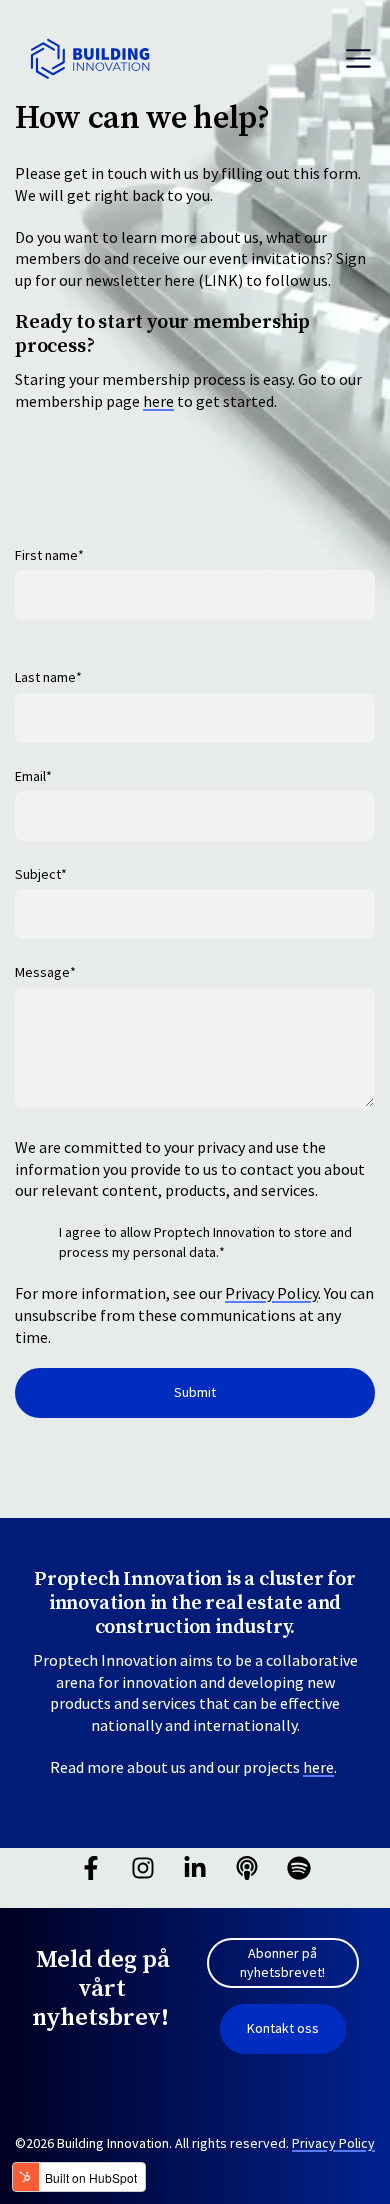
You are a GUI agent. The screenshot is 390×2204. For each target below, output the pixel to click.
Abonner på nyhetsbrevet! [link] (282, 1963)
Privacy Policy (271, 1293)
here (158, 401)
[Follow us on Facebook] (91, 1868)
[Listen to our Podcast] (247, 1868)
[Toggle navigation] (358, 58)
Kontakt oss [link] (283, 2028)
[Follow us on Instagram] (143, 1868)
